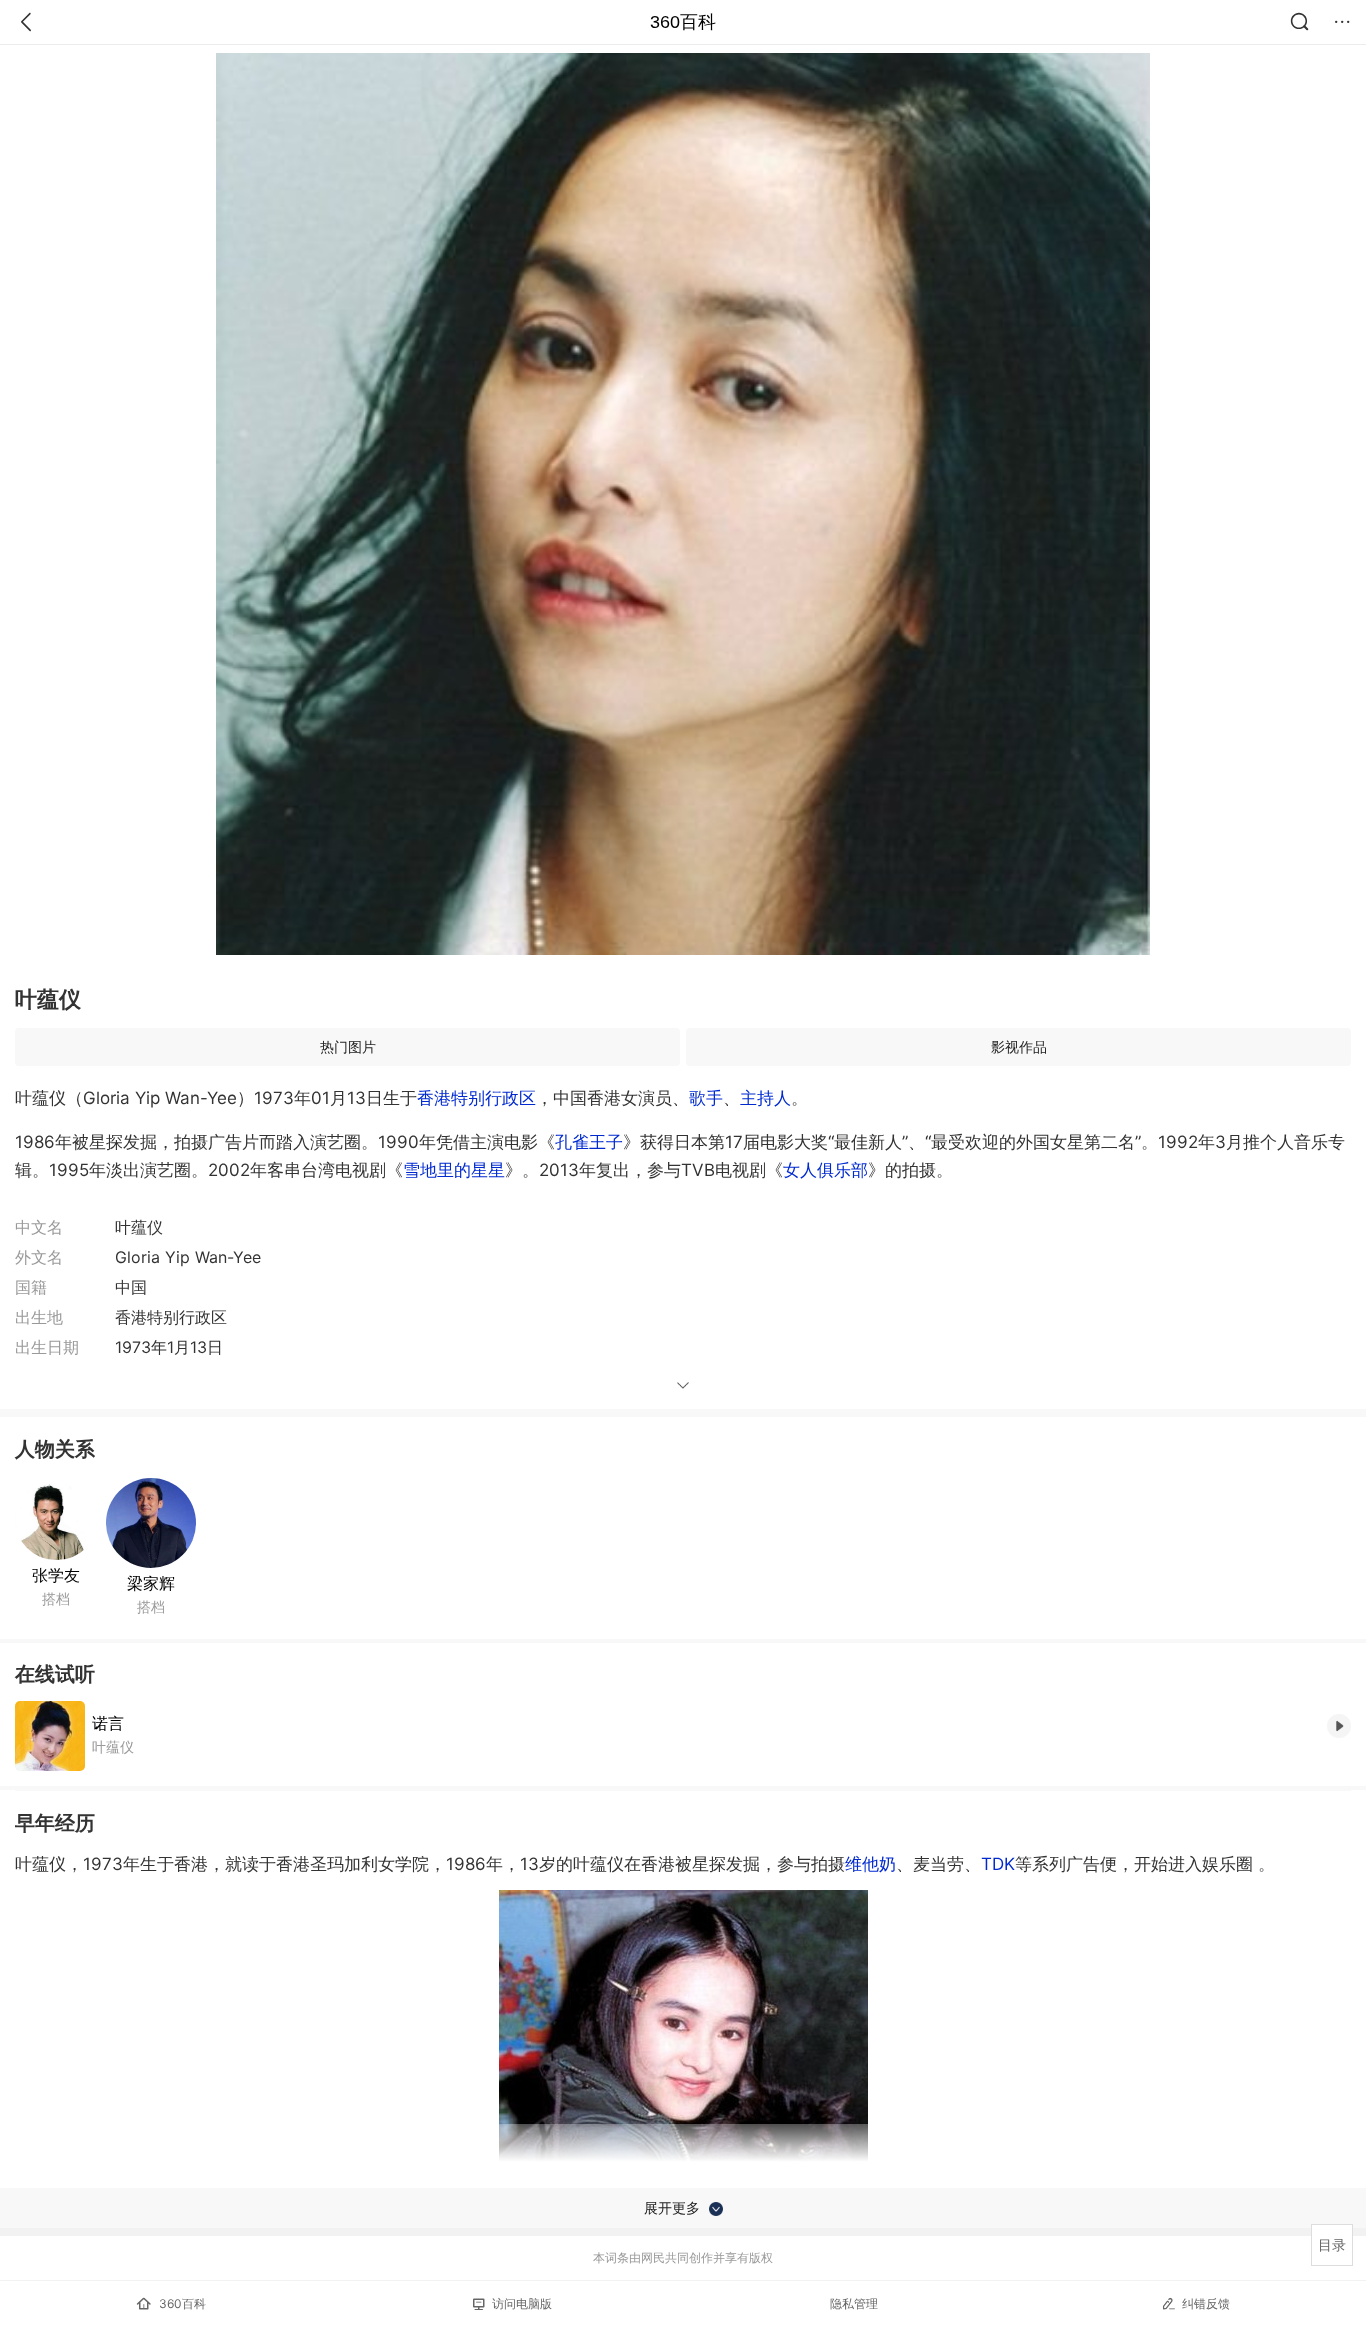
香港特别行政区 (476, 1098)
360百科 (683, 22)
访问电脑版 (522, 2303)
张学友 (56, 1575)
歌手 (706, 1098)
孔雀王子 (589, 1142)
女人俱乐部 (825, 1170)
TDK (998, 1864)
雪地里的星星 (454, 1170)
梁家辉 (151, 1583)
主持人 (765, 1098)
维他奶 (870, 1864)
